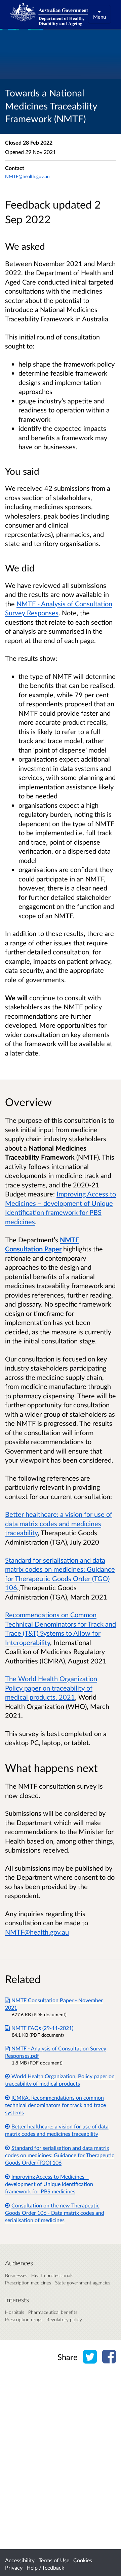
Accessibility (20, 2560)
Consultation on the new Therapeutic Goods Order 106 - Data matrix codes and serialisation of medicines (55, 2213)
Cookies (83, 2560)
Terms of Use (54, 2560)
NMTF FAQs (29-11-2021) (42, 2028)
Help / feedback (45, 2567)
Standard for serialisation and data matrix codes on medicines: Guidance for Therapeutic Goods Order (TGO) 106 (60, 2155)
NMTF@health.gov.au (27, 176)
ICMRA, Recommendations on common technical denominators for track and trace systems (55, 2105)
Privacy (14, 2567)
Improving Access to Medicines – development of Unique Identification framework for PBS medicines (49, 2184)
